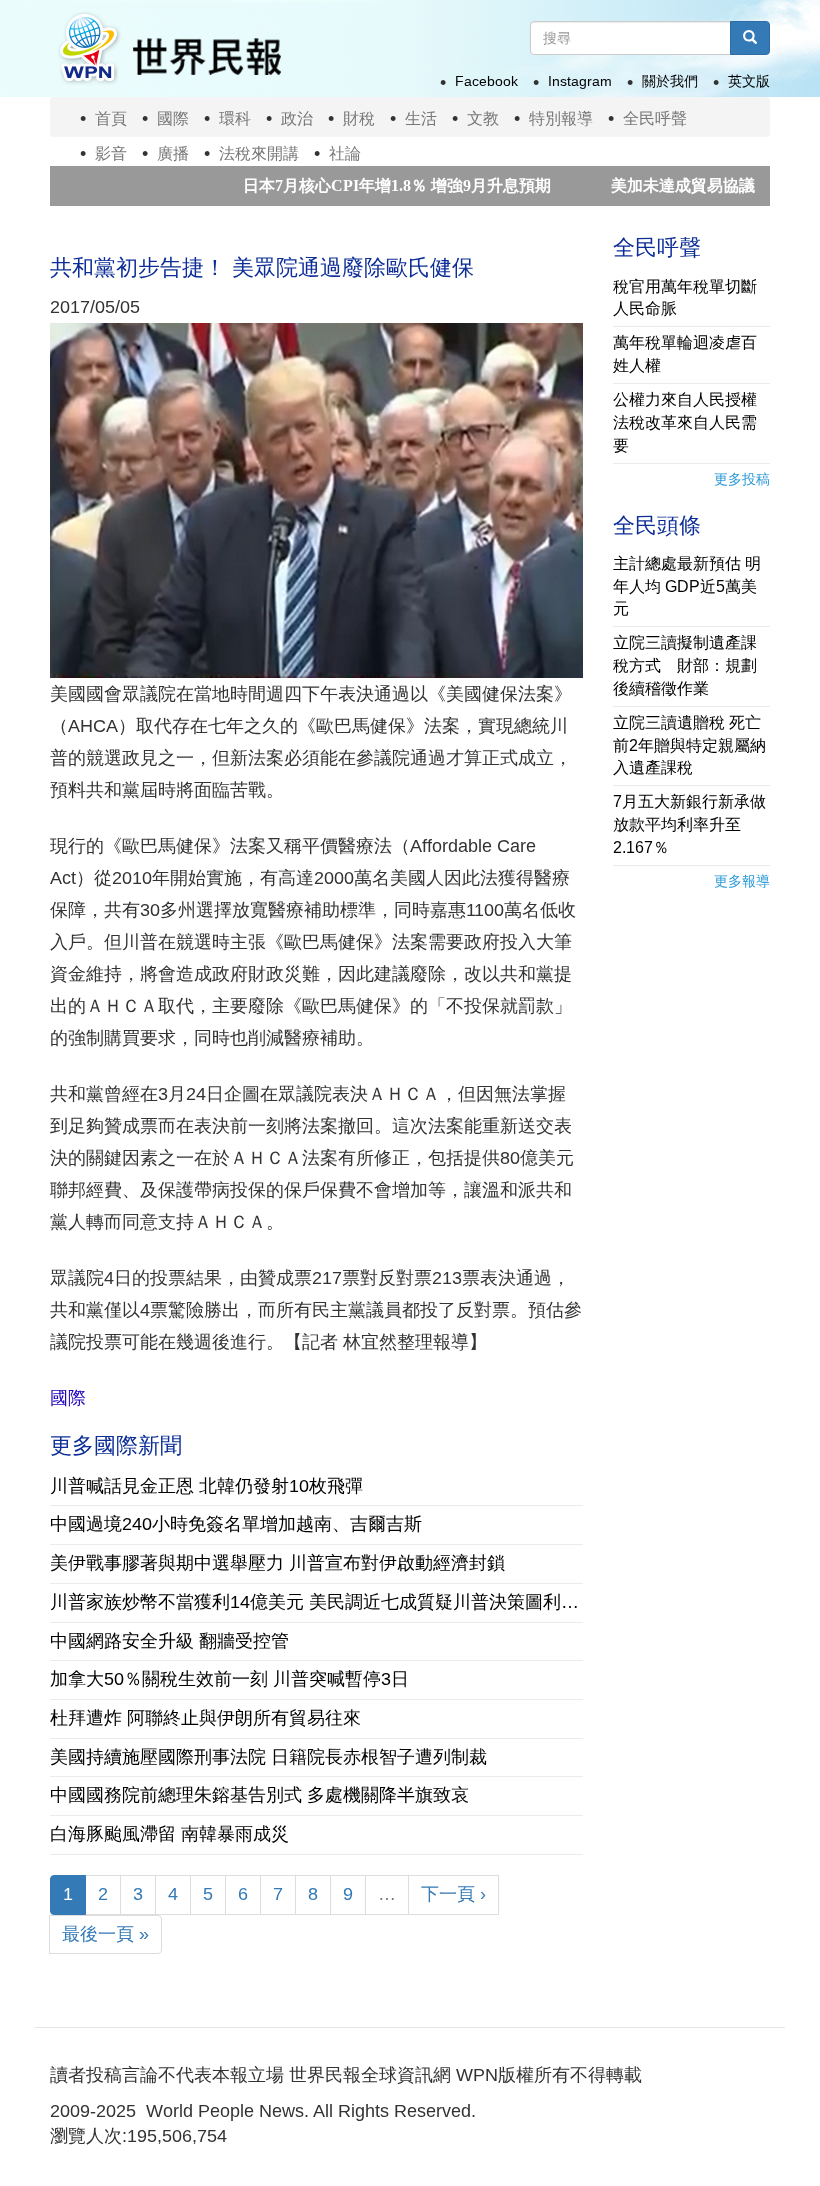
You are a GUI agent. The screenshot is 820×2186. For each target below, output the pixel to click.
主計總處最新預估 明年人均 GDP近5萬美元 (687, 586)
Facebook (486, 81)
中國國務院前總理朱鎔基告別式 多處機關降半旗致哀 (259, 1795)
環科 (235, 118)
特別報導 (561, 118)
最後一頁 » (105, 1934)
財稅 (359, 118)
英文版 (749, 81)
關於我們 (670, 81)
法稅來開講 (259, 153)
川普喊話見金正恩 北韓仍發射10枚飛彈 (206, 1486)
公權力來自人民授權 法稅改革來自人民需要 (685, 422)
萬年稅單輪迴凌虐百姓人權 (685, 354)
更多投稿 (742, 479)
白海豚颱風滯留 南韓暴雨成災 (169, 1834)
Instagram (580, 81)
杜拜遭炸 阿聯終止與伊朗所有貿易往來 (205, 1718)
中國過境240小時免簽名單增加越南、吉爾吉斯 (236, 1524)
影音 (111, 153)
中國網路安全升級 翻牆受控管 (169, 1641)
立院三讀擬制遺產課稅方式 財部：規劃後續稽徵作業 (685, 665)
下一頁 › (453, 1894)
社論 (345, 153)
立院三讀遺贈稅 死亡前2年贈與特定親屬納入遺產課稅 (689, 745)
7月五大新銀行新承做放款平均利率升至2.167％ (689, 824)
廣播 (173, 153)
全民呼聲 (655, 118)
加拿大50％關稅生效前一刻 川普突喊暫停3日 (229, 1679)
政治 (297, 118)
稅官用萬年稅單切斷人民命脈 (685, 298)
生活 (421, 118)
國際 (173, 118)
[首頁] (169, 48)
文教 (483, 118)
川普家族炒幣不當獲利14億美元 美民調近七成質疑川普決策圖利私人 (316, 1602)
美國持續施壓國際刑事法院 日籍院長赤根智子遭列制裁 (268, 1757)
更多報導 (742, 881)
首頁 (111, 118)
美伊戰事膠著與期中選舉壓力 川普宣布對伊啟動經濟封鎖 (277, 1563)
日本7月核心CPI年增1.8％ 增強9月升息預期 (345, 185)
